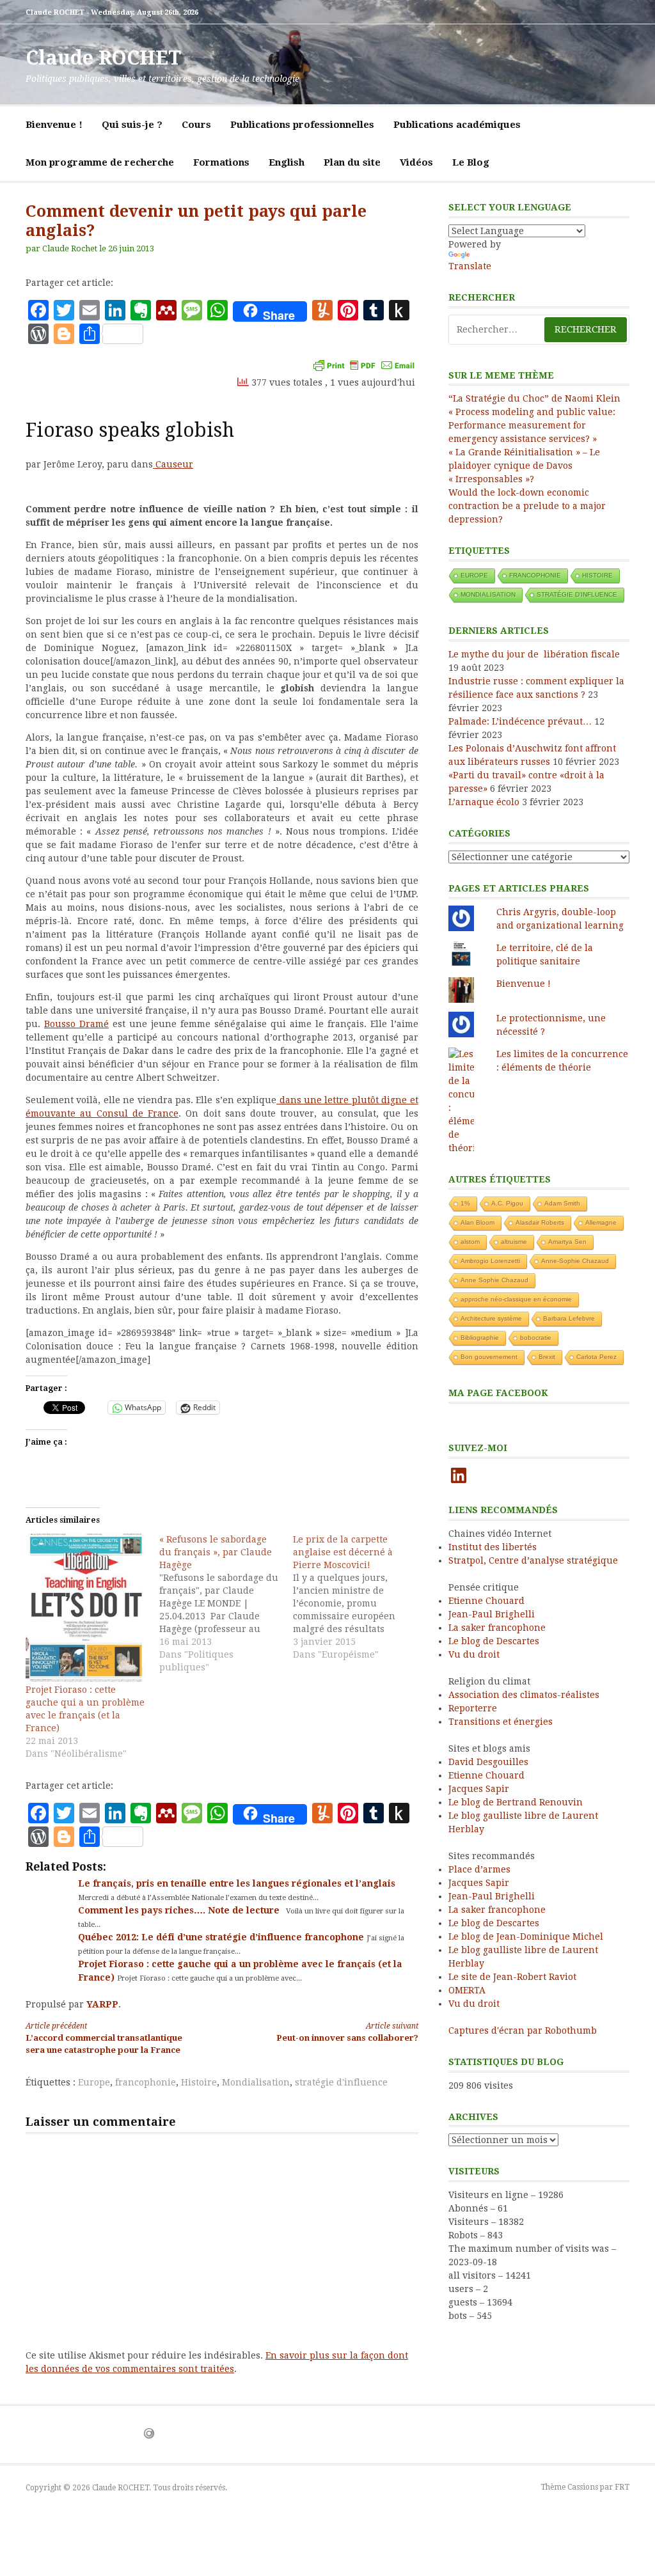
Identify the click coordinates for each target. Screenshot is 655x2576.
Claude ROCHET (103, 58)
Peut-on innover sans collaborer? (347, 2032)
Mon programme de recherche (100, 162)
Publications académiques (457, 125)
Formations (221, 162)
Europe (94, 2082)
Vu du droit (474, 1654)
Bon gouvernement (489, 1357)
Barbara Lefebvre (569, 1318)
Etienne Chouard (486, 1601)
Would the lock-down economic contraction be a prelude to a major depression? (527, 506)
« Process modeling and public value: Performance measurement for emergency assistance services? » (532, 425)
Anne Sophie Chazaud (494, 1280)
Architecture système (491, 1318)
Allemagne (601, 1222)
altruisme (514, 1242)
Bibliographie (480, 1338)
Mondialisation (256, 2082)
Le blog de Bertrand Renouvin (516, 1802)
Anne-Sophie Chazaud (575, 1261)
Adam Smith (562, 1203)
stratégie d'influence (341, 2082)
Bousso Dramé (76, 1024)
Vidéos (416, 162)
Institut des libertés (493, 1547)
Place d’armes (479, 1869)
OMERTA (467, 1990)
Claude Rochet (70, 248)
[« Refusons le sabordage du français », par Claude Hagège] (226, 1603)
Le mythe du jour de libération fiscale (534, 654)
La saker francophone (497, 1628)
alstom (470, 1242)
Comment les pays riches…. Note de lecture (180, 1910)
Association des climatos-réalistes (524, 1695)
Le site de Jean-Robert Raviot (512, 1977)
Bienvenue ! (54, 125)
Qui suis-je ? (132, 125)
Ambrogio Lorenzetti (490, 1261)
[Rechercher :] (539, 330)
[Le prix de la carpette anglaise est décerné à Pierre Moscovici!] (360, 1597)
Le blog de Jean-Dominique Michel (526, 1936)
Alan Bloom (477, 1222)
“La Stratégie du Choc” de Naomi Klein (534, 398)
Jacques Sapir (479, 1789)
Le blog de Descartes (494, 1641)
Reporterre (473, 1708)
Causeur (173, 464)
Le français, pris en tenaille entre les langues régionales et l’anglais (237, 1883)
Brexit (547, 1357)
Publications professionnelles (302, 125)
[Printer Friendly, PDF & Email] (364, 365)
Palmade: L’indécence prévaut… (520, 721)
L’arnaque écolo (484, 802)
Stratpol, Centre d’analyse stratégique (533, 1560)
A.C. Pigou (507, 1203)
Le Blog (471, 162)
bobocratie (536, 1338)
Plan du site (352, 162)
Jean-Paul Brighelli (492, 1614)
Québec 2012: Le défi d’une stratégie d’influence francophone (222, 1937)
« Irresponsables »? (491, 479)
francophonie (146, 2082)
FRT (622, 2487)
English (287, 162)
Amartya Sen (567, 1242)
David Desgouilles (488, 1762)
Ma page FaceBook (498, 1393)
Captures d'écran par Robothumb (523, 2030)
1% (465, 1203)
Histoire (199, 2082)
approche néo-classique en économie (516, 1299)
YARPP (102, 2004)
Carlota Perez (596, 1357)
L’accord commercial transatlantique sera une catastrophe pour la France (104, 2038)
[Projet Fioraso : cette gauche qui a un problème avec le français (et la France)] (86, 1608)
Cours (196, 125)
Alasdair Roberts (540, 1222)
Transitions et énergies (501, 1722)
